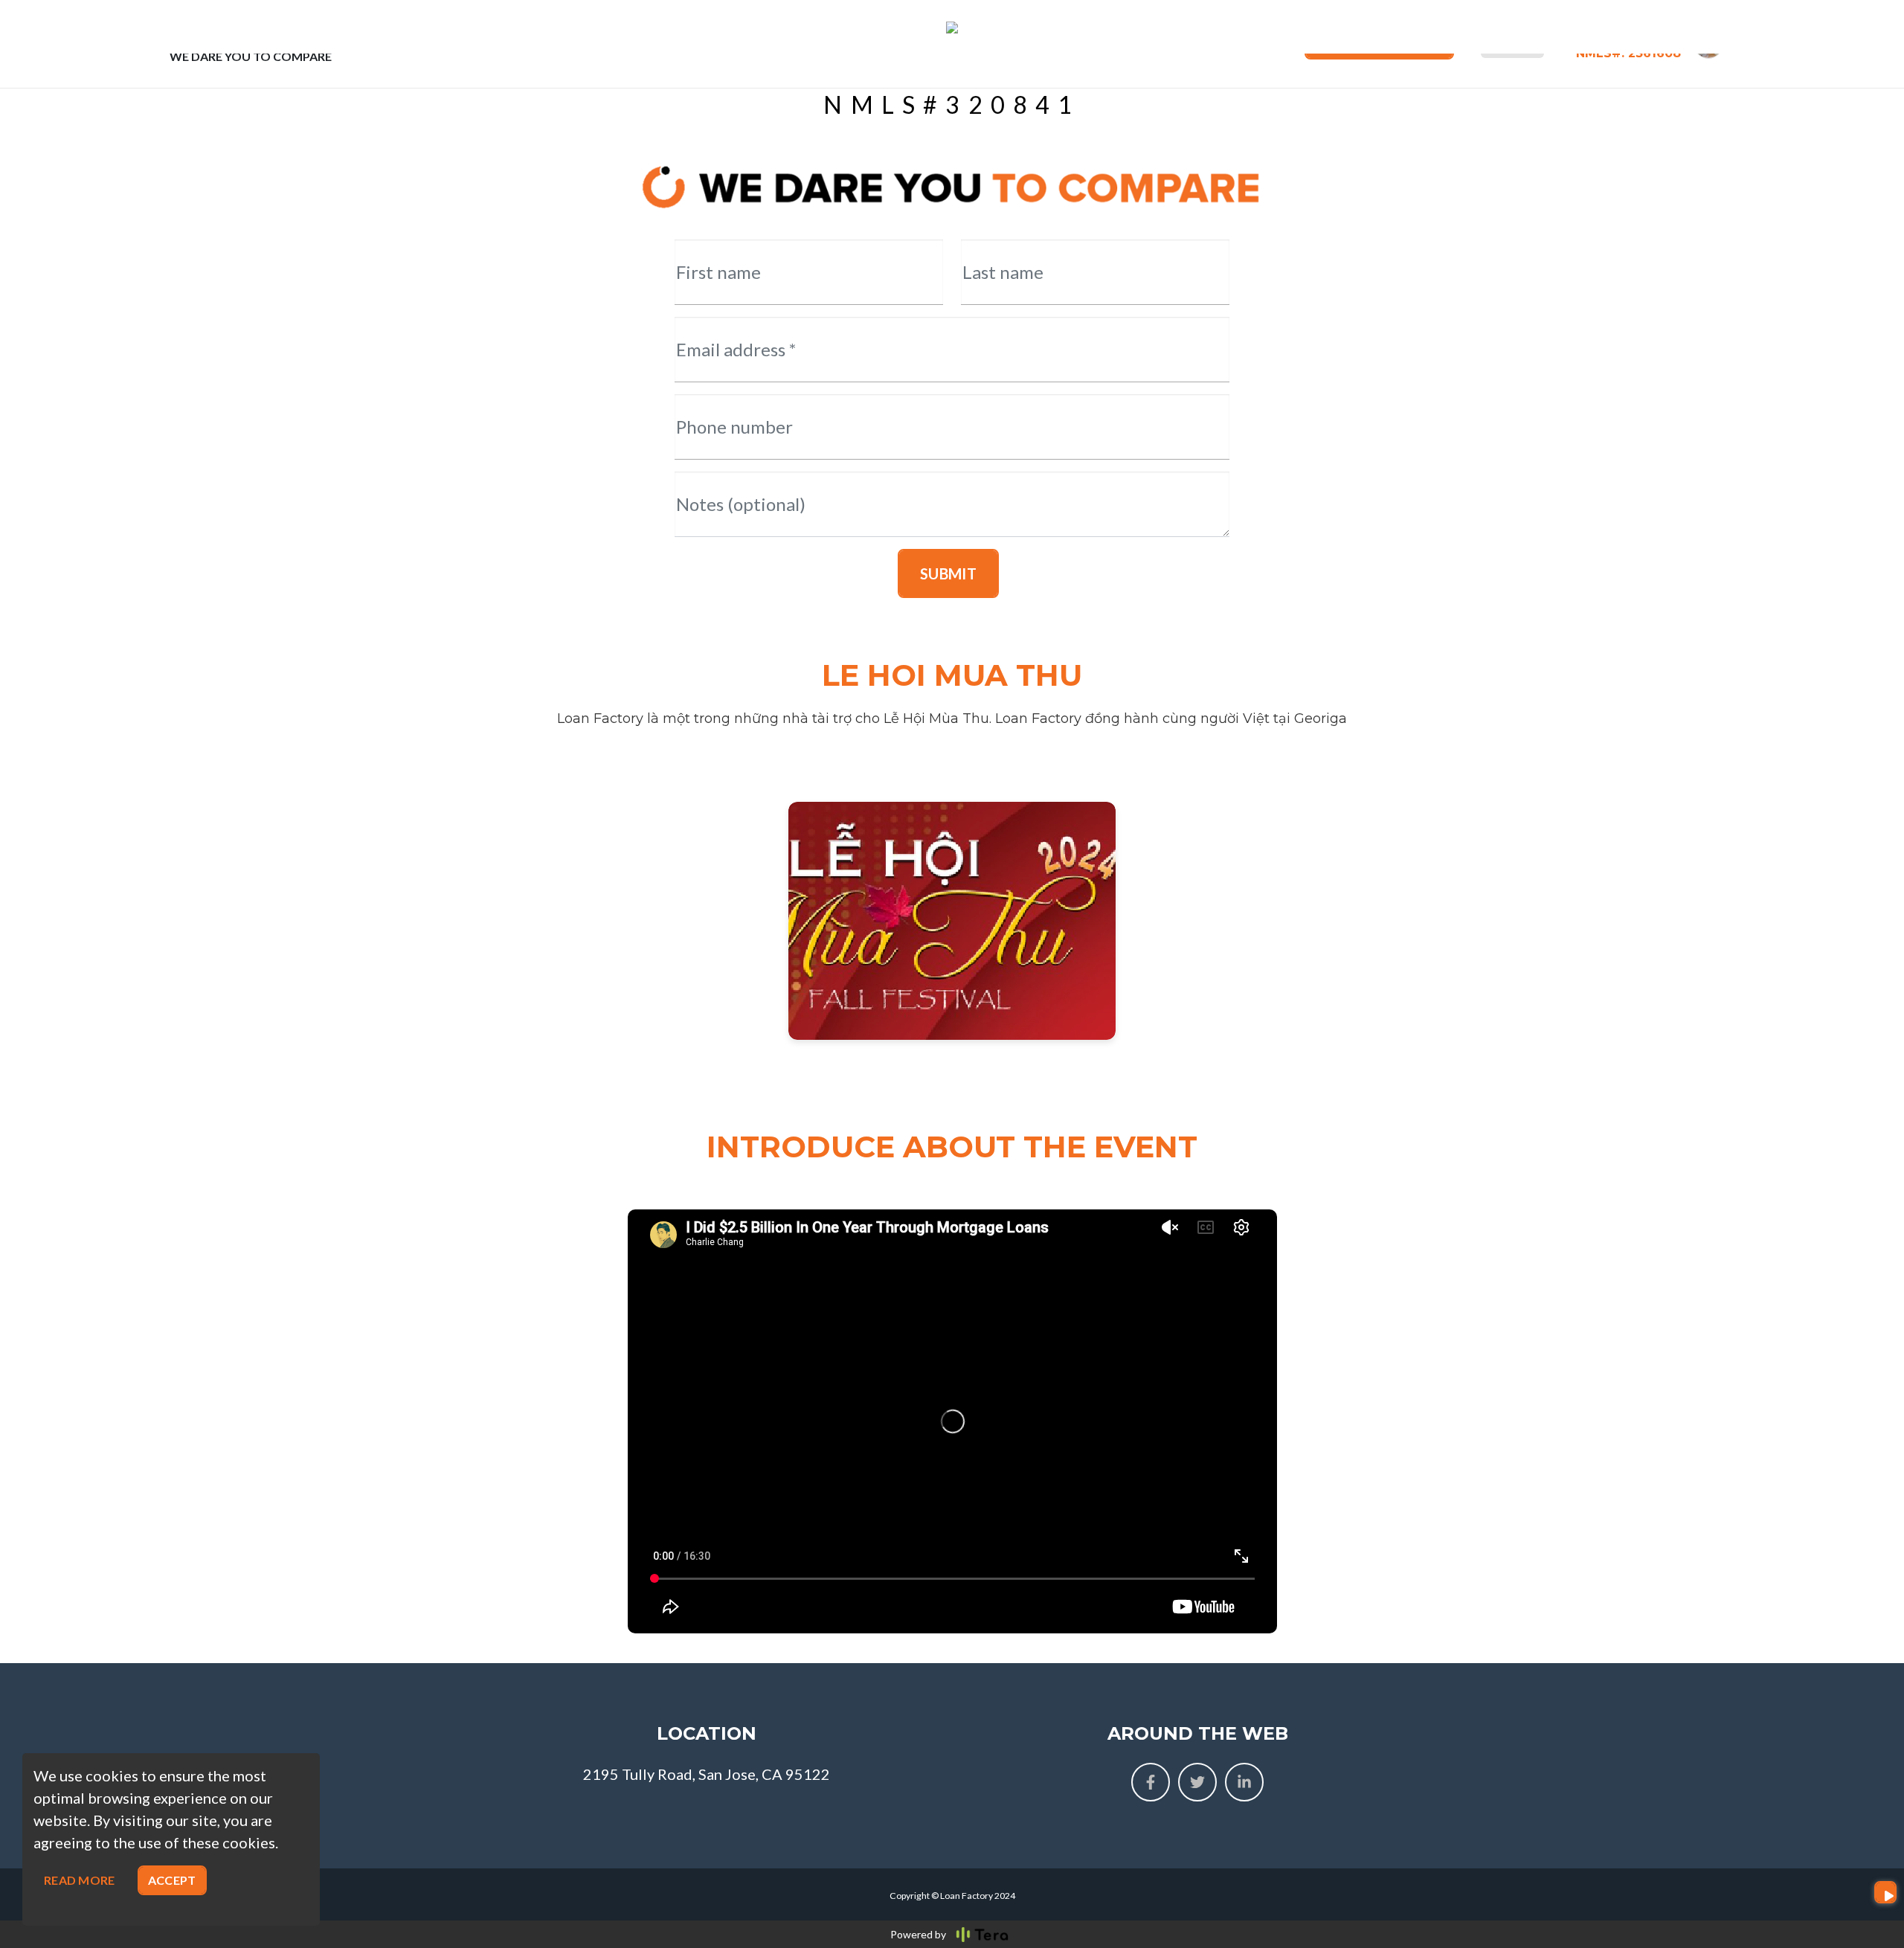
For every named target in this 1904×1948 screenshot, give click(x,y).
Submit (948, 573)
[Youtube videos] (1885, 1892)
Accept (172, 1880)
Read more (80, 1880)
